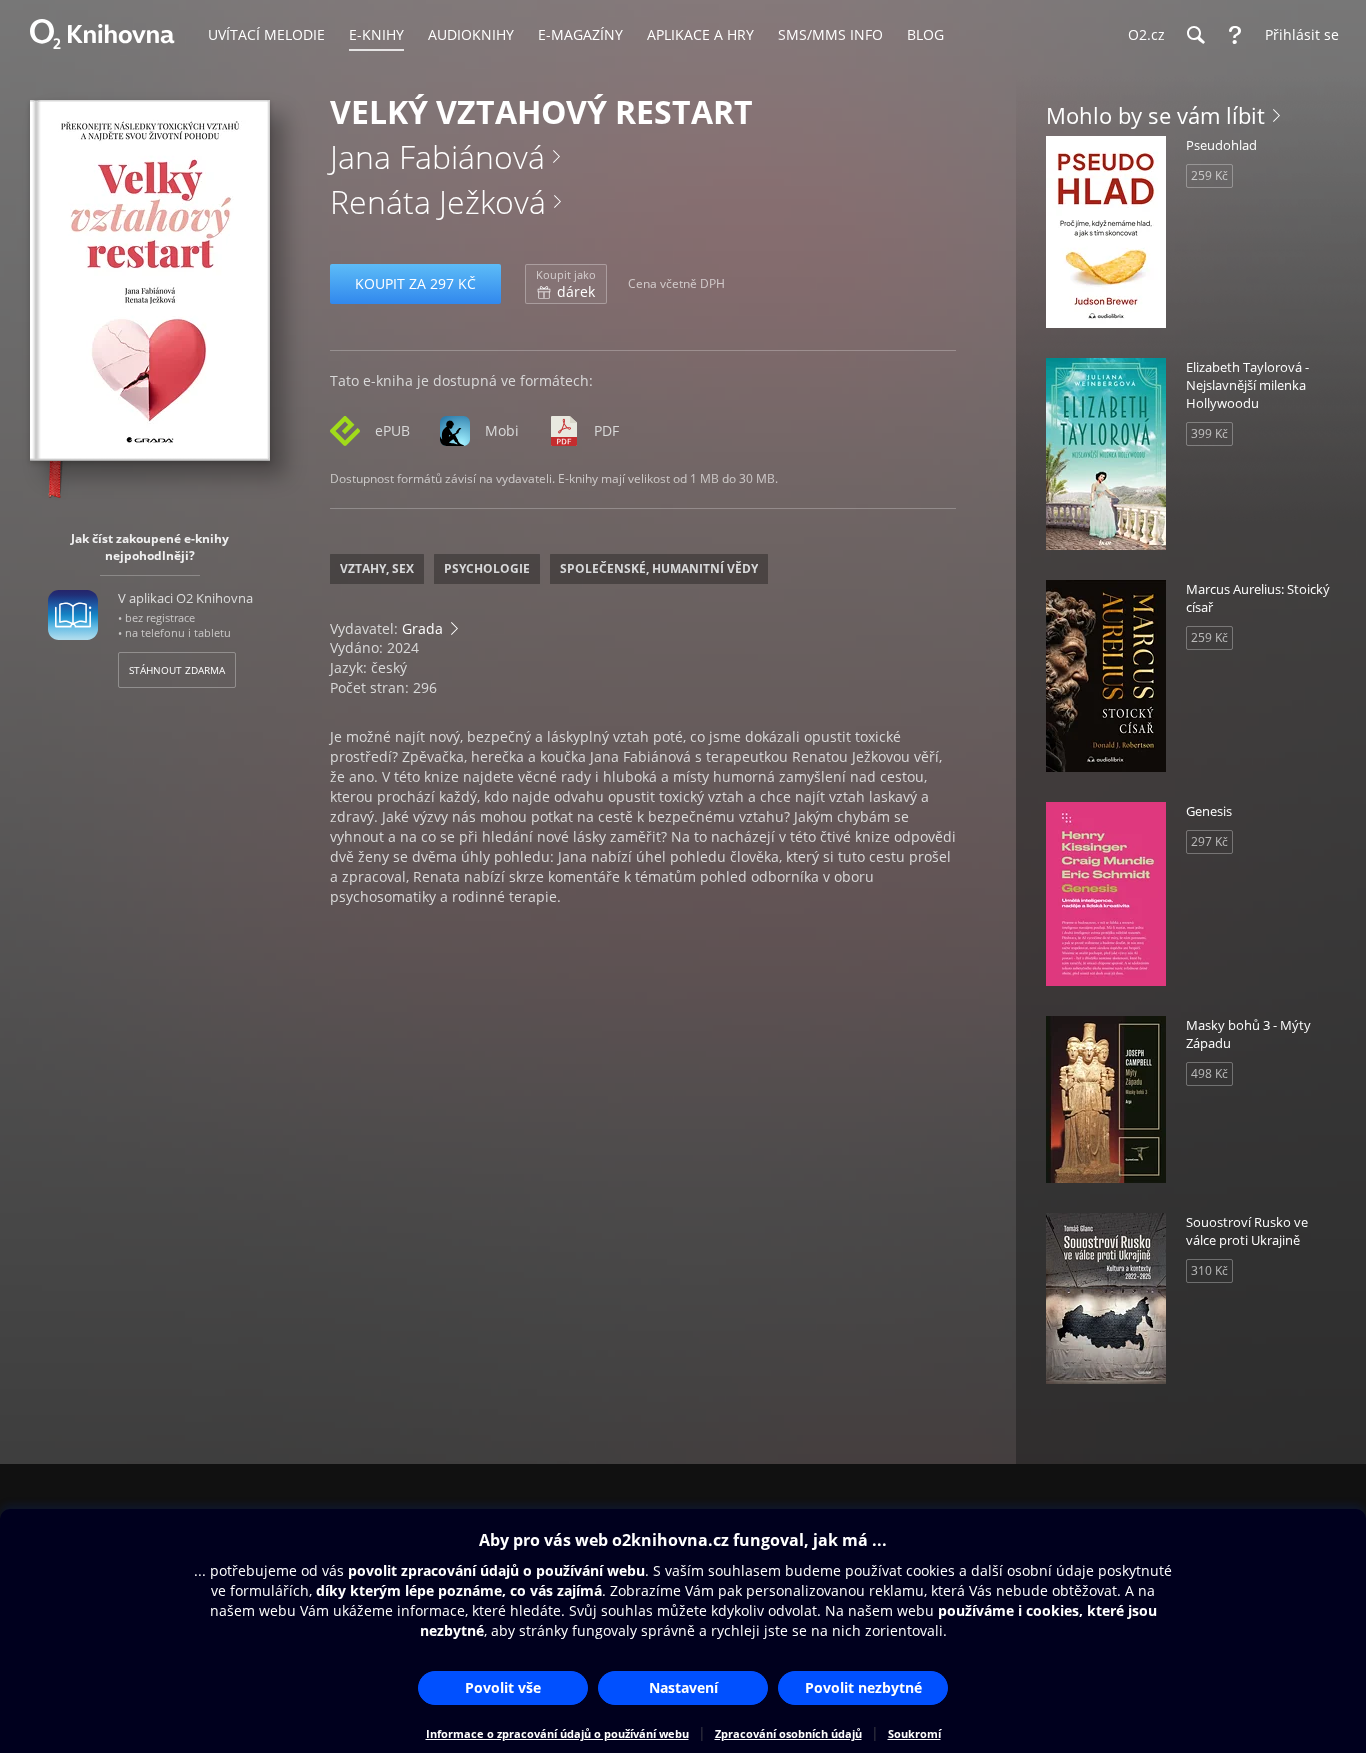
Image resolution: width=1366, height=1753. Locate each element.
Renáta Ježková (438, 201)
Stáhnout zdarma (177, 670)
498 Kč (1209, 1073)
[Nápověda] (1235, 35)
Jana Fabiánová (437, 156)
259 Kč (1209, 175)
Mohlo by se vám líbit (1155, 115)
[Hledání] (1195, 35)
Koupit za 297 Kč (415, 283)
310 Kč (1209, 1270)
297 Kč (1209, 841)
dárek (566, 284)
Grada (422, 628)
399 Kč (1209, 433)
